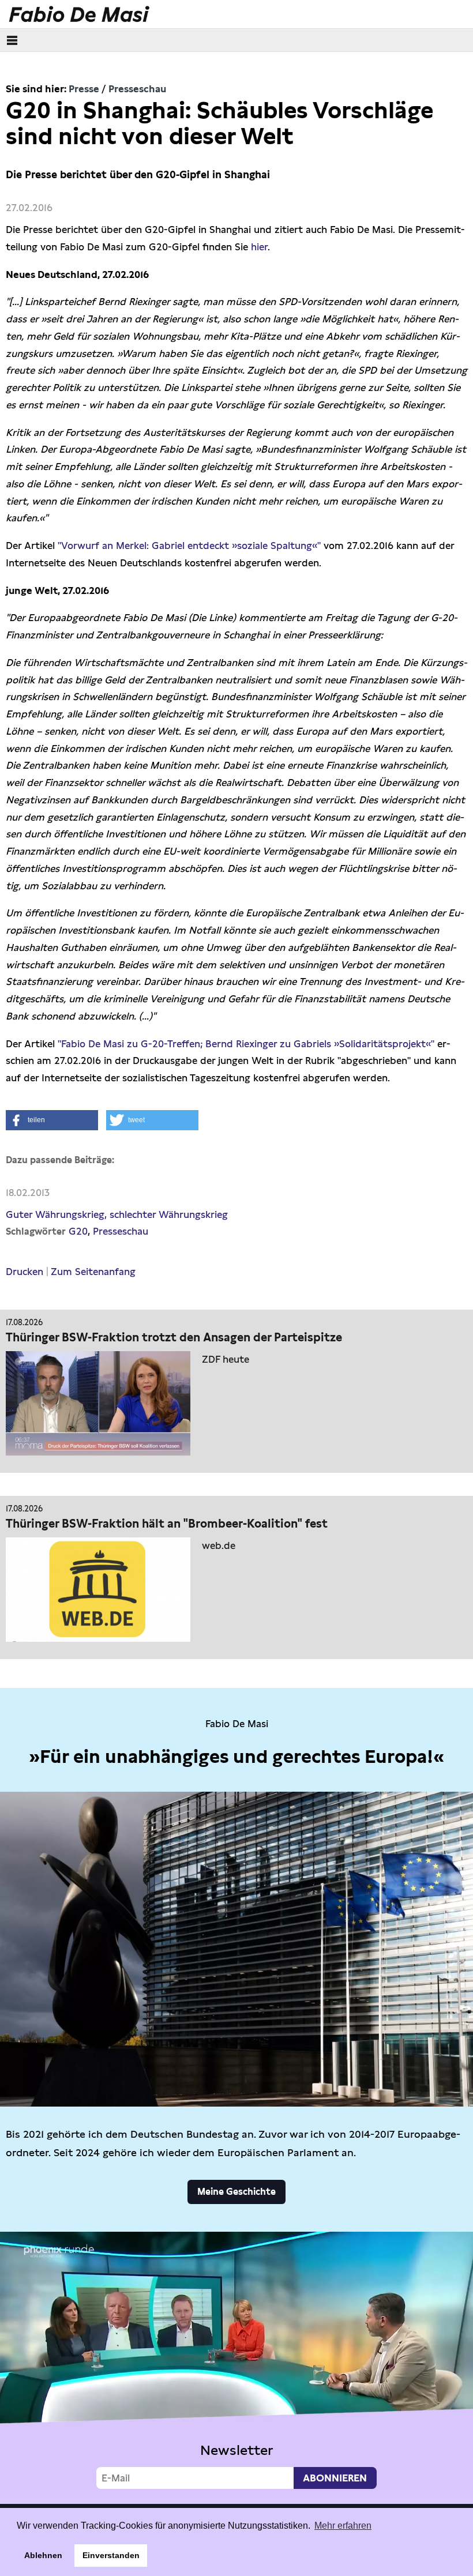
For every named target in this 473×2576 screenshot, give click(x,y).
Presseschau (137, 89)
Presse (84, 89)
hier (259, 247)
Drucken (25, 1272)
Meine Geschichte (236, 2192)
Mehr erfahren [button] (343, 2526)
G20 (78, 1231)
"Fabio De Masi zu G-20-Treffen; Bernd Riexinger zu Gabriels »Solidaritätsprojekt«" (246, 1044)
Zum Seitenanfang (93, 1272)
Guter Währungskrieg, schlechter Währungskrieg (117, 1214)
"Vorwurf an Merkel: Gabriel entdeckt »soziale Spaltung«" (191, 546)
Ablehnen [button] (43, 2555)
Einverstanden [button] (111, 2555)
